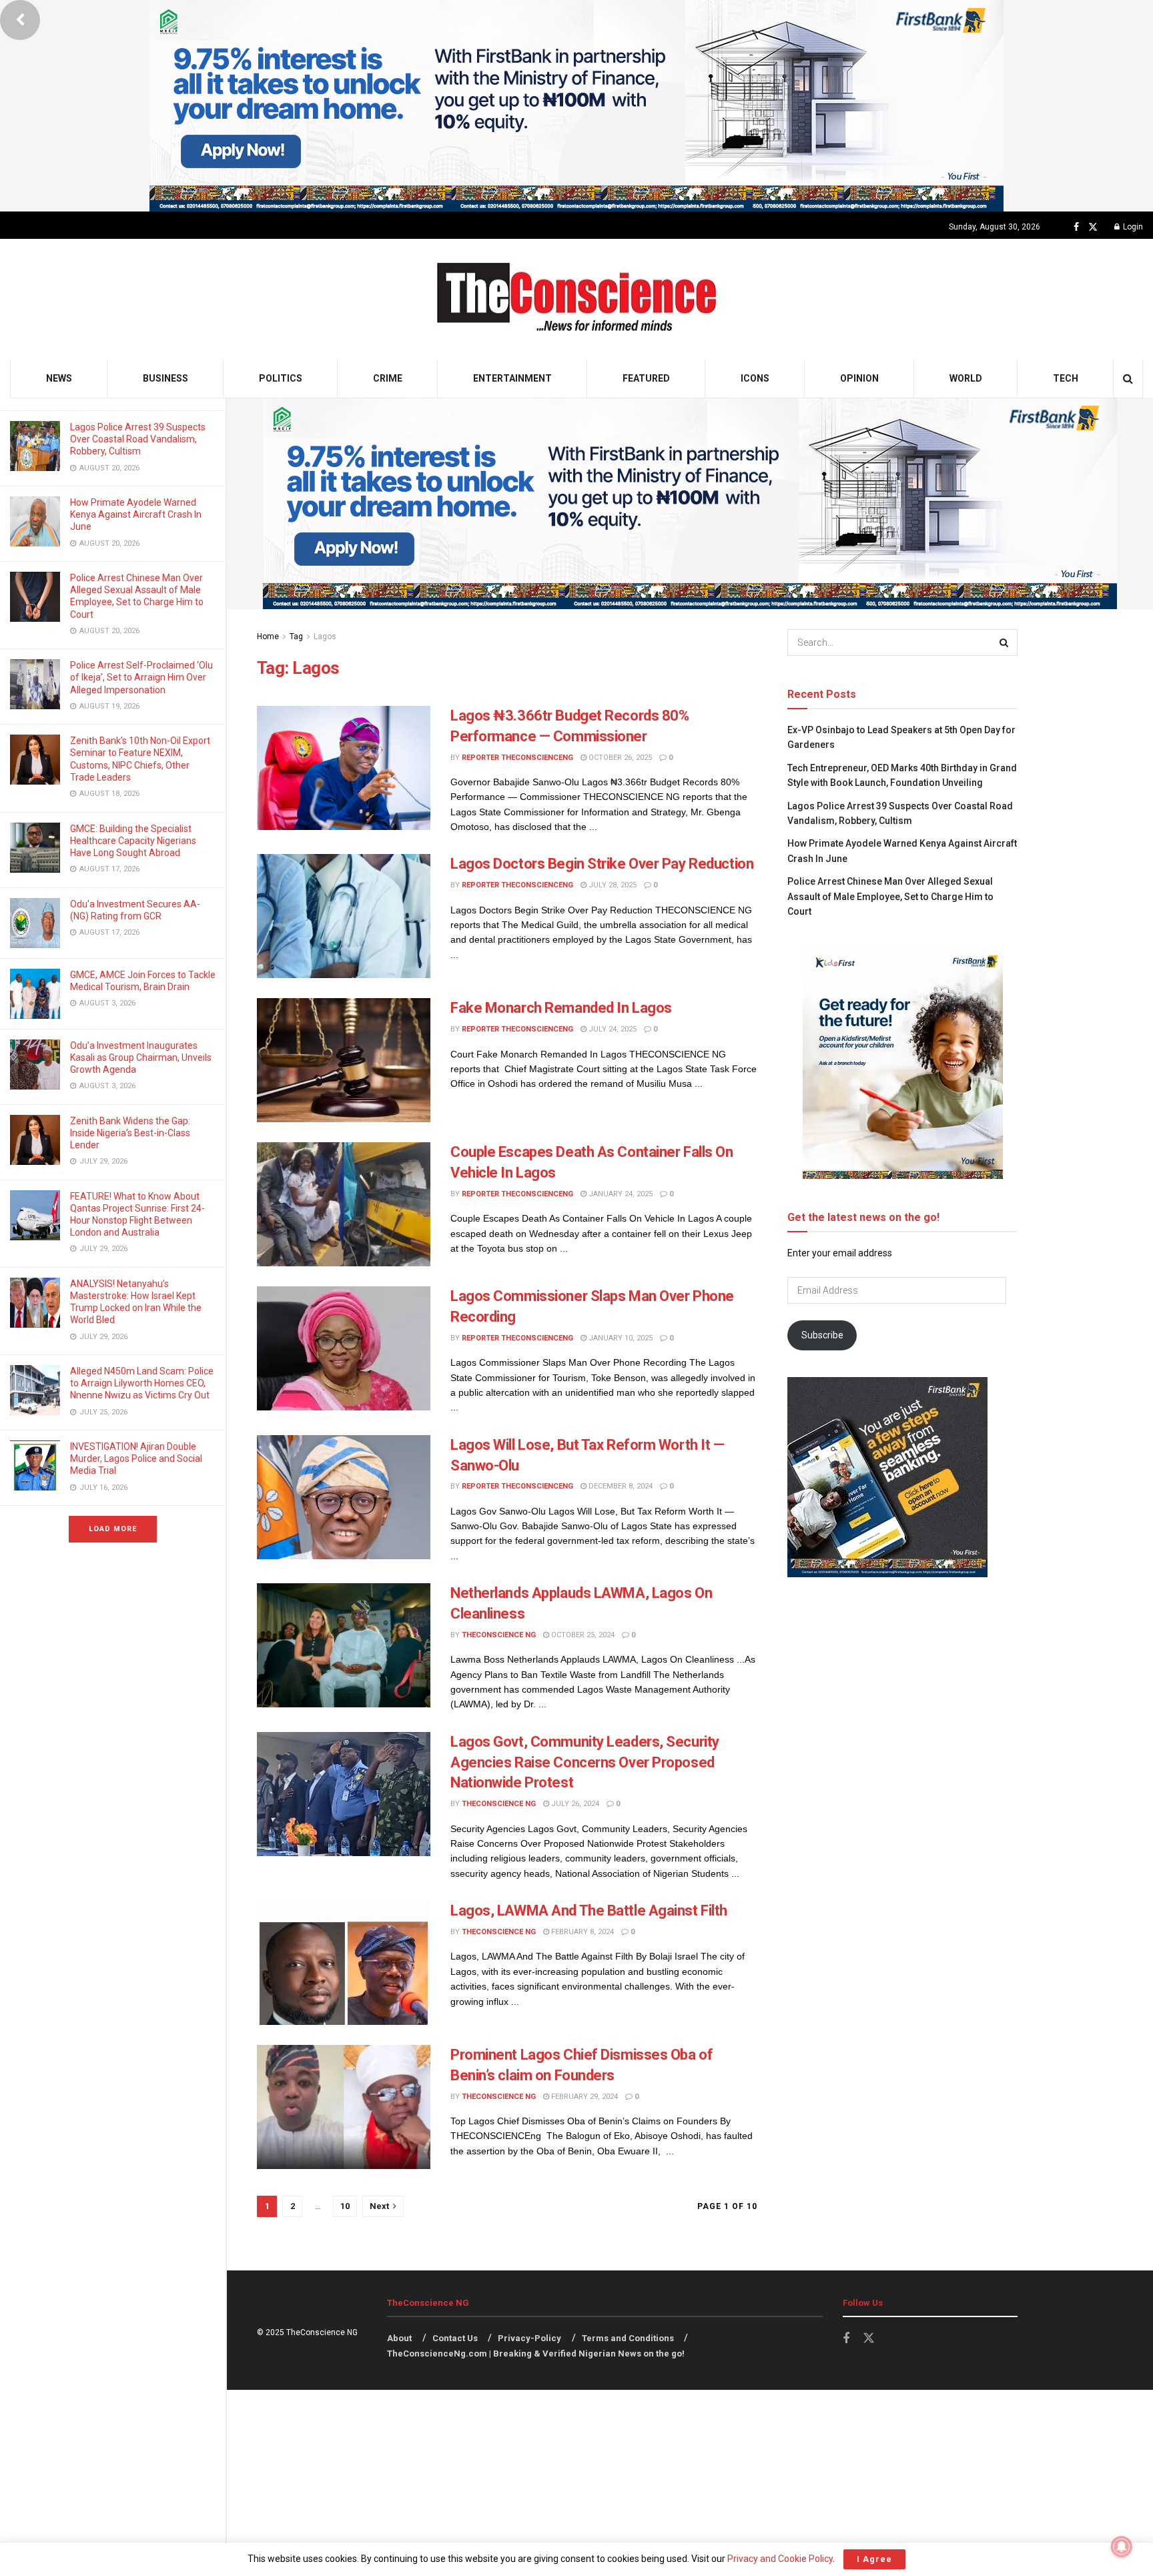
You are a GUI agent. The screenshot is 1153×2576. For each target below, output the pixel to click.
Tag (296, 636)
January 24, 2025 (620, 1194)
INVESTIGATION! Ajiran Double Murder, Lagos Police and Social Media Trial (136, 1458)
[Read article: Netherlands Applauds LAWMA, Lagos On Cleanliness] (344, 1645)
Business (165, 378)
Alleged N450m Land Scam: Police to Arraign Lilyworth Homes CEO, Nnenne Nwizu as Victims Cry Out (142, 1383)
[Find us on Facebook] (1076, 227)
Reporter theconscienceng (517, 758)
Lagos (325, 636)
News (59, 378)
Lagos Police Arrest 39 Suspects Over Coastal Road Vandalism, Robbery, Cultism (138, 439)
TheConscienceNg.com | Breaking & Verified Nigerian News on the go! (536, 2353)
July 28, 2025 (612, 885)
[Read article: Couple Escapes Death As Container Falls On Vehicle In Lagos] (344, 1204)
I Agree (874, 2559)
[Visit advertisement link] (576, 106)
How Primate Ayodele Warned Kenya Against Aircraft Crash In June (136, 514)
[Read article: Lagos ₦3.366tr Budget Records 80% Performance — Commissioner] (344, 768)
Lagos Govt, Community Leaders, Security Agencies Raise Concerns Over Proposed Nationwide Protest (585, 1762)
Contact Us (455, 2338)
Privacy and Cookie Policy (780, 2559)
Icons (755, 378)
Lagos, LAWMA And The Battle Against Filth (589, 1910)
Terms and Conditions (628, 2338)
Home (268, 636)
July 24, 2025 (612, 1029)
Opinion (859, 378)
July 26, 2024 (574, 1804)
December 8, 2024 (620, 1486)
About (399, 2338)
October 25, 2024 (582, 1635)
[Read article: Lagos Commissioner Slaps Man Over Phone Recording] (344, 1348)
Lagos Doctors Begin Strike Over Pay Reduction (602, 864)
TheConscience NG (499, 1635)
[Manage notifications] (1122, 2547)
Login (1132, 227)
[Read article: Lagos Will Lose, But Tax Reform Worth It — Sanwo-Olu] (344, 1497)
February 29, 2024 (584, 2097)
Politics (281, 378)
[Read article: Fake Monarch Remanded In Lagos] (344, 1060)
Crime (388, 378)
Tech (1066, 378)
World (966, 378)
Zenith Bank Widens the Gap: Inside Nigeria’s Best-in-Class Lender (130, 1133)
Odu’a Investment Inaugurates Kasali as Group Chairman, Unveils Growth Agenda (141, 1057)
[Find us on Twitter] (1093, 227)
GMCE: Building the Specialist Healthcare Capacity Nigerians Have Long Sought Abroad (133, 841)
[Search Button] (1128, 379)
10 (345, 2206)
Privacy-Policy (529, 2338)
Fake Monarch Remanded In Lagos (561, 1008)
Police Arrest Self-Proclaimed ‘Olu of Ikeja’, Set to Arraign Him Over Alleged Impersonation (141, 677)
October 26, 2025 (619, 758)
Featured (646, 378)
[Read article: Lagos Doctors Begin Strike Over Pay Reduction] (344, 916)
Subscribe (822, 1335)
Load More (113, 1529)
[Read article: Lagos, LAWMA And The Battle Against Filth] (344, 1963)
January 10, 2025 (620, 1338)
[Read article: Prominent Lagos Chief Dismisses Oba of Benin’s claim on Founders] (344, 2107)
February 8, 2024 (582, 1932)
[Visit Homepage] (577, 299)
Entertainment (512, 378)
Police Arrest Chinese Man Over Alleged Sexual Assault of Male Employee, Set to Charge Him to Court (890, 896)
